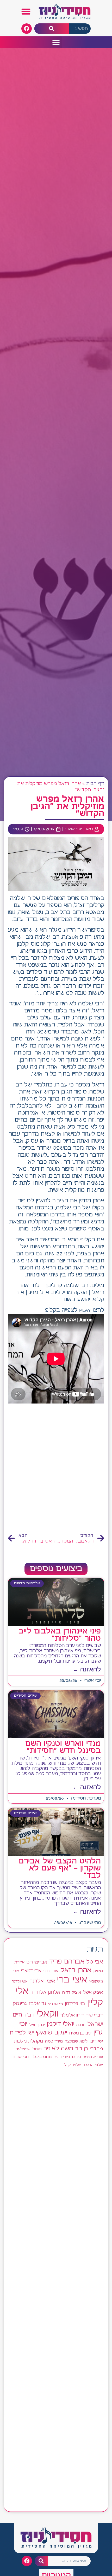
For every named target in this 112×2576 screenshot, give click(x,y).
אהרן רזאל (76, 1970)
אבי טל (95, 1962)
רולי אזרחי (20, 2057)
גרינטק (20, 2004)
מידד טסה (54, 2041)
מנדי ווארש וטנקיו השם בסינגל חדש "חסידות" (63, 1747)
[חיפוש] (52, 29)
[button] (26, 12)
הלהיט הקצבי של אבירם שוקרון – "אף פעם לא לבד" (60, 1868)
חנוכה (81, 2025)
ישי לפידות (22, 2033)
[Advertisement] (56, 1470)
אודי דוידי (51, 1971)
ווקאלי (47, 2014)
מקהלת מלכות (29, 2041)
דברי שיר (94, 2015)
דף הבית (95, 784)
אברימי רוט (37, 1962)
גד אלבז (38, 2004)
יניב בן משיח (80, 2033)
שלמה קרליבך (70, 2065)
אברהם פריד (67, 1962)
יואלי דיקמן (61, 2024)
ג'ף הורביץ (56, 2004)
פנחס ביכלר (42, 2057)
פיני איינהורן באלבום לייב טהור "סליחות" (60, 1635)
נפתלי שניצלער (29, 2049)
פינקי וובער (62, 2057)
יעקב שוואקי (51, 2033)
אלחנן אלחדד (45, 1992)
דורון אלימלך (72, 2015)
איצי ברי (72, 1980)
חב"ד (29, 2015)
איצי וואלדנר (42, 1981)
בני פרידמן (75, 2004)
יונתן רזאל (37, 2025)
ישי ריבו (96, 2041)
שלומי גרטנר (93, 2065)
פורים (76, 2057)
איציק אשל (93, 1992)
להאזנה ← (87, 1670)
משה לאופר (58, 2049)
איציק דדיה (72, 1992)
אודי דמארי (31, 1971)
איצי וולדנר (20, 1982)
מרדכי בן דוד (89, 2049)
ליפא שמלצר (76, 2041)
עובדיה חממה (93, 2057)
